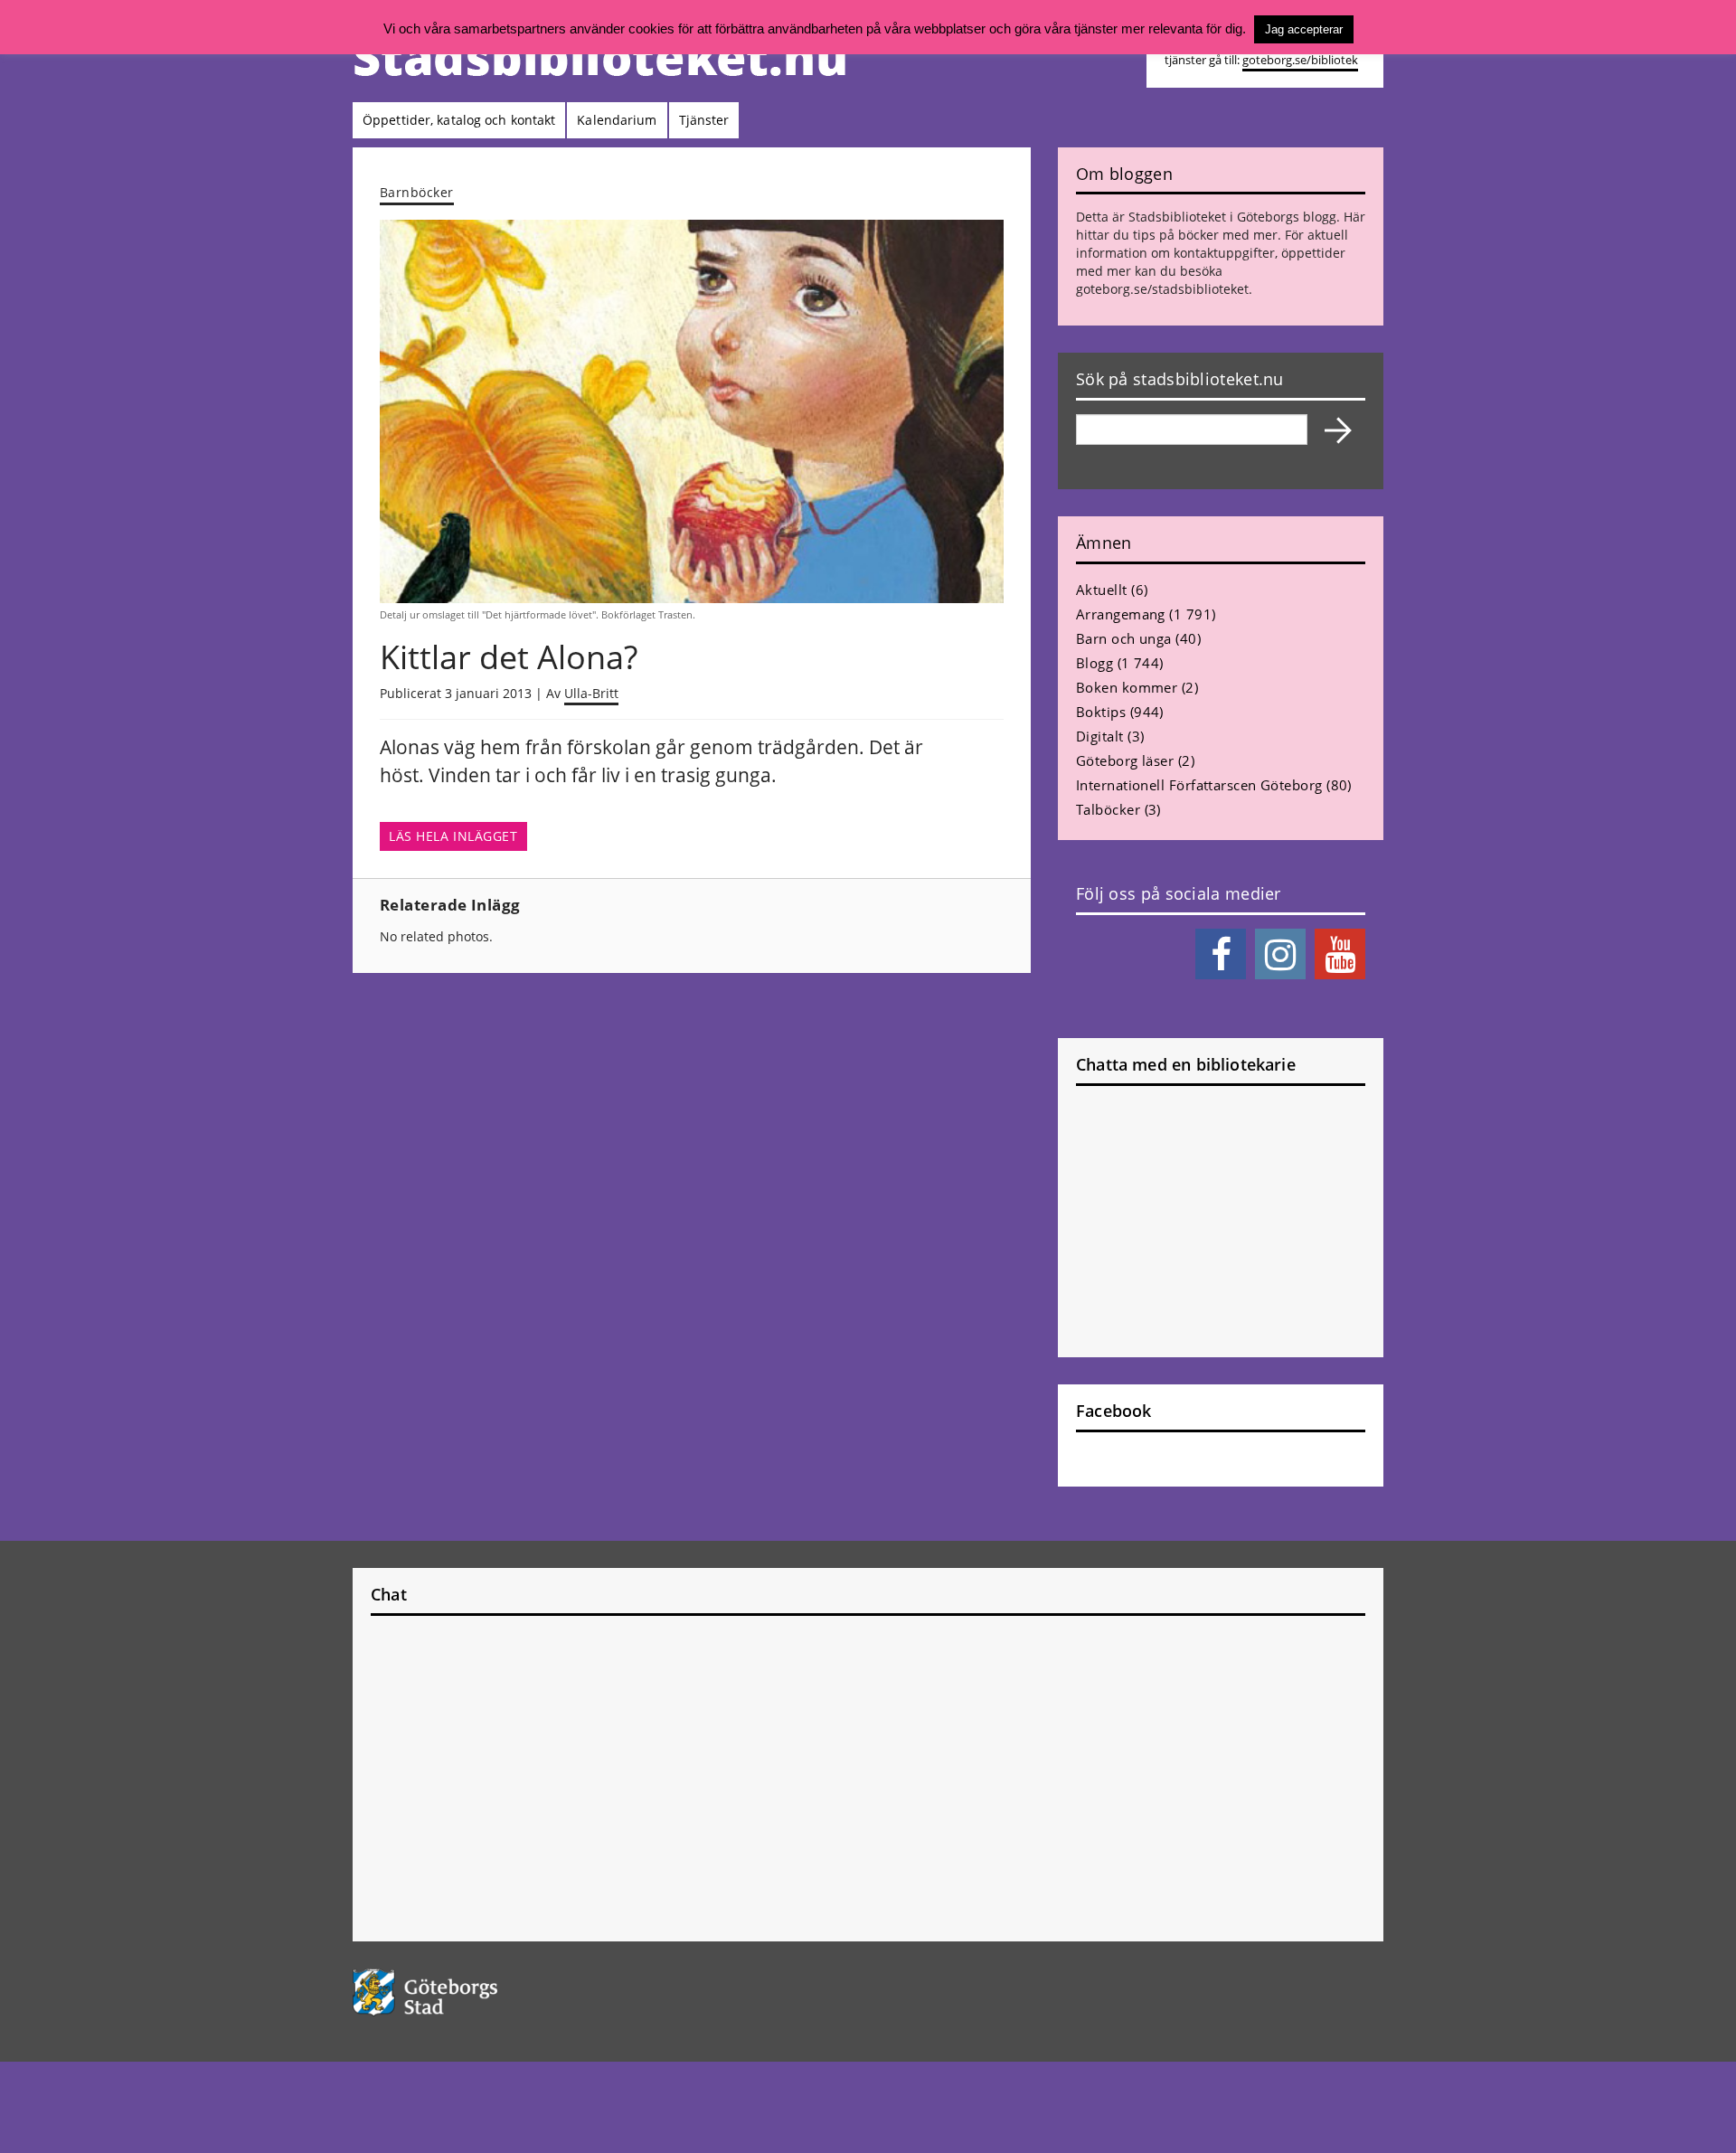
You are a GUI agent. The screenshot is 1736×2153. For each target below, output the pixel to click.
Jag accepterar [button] (1304, 29)
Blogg (1094, 663)
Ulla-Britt (591, 693)
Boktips (1101, 712)
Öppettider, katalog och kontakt (459, 120)
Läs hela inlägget (453, 836)
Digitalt (1100, 736)
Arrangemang (1121, 614)
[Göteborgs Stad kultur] (472, 1992)
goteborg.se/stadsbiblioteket (1162, 289)
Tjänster (704, 120)
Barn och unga (1124, 638)
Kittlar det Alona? (509, 657)
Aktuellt (1102, 590)
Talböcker (1108, 809)
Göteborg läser (1125, 760)
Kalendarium (617, 120)
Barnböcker (417, 192)
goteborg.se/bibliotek (1300, 60)
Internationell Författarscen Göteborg (1199, 785)
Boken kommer (1127, 687)
